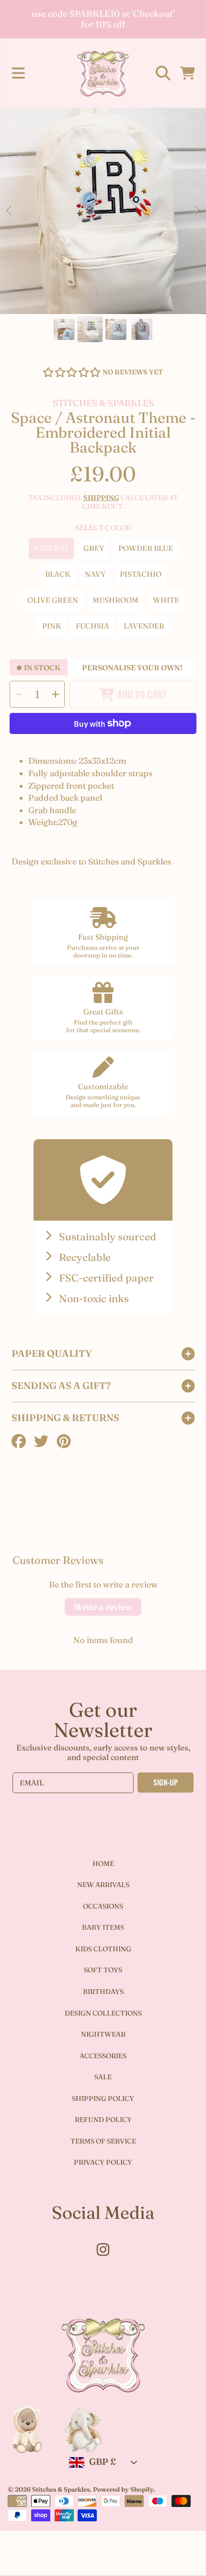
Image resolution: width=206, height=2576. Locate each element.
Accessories (103, 2056)
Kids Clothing (103, 1949)
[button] (18, 73)
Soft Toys (103, 1970)
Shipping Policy (103, 2098)
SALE (103, 2077)
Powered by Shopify (123, 2489)
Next (196, 211)
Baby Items (103, 1927)
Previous (10, 211)
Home (103, 1864)
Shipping (101, 498)
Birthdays (103, 1992)
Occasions (103, 1906)
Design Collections (103, 2013)
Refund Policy (103, 2120)
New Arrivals (103, 1885)
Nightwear (103, 2034)
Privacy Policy (103, 2162)
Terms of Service (103, 2141)
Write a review (103, 1607)
